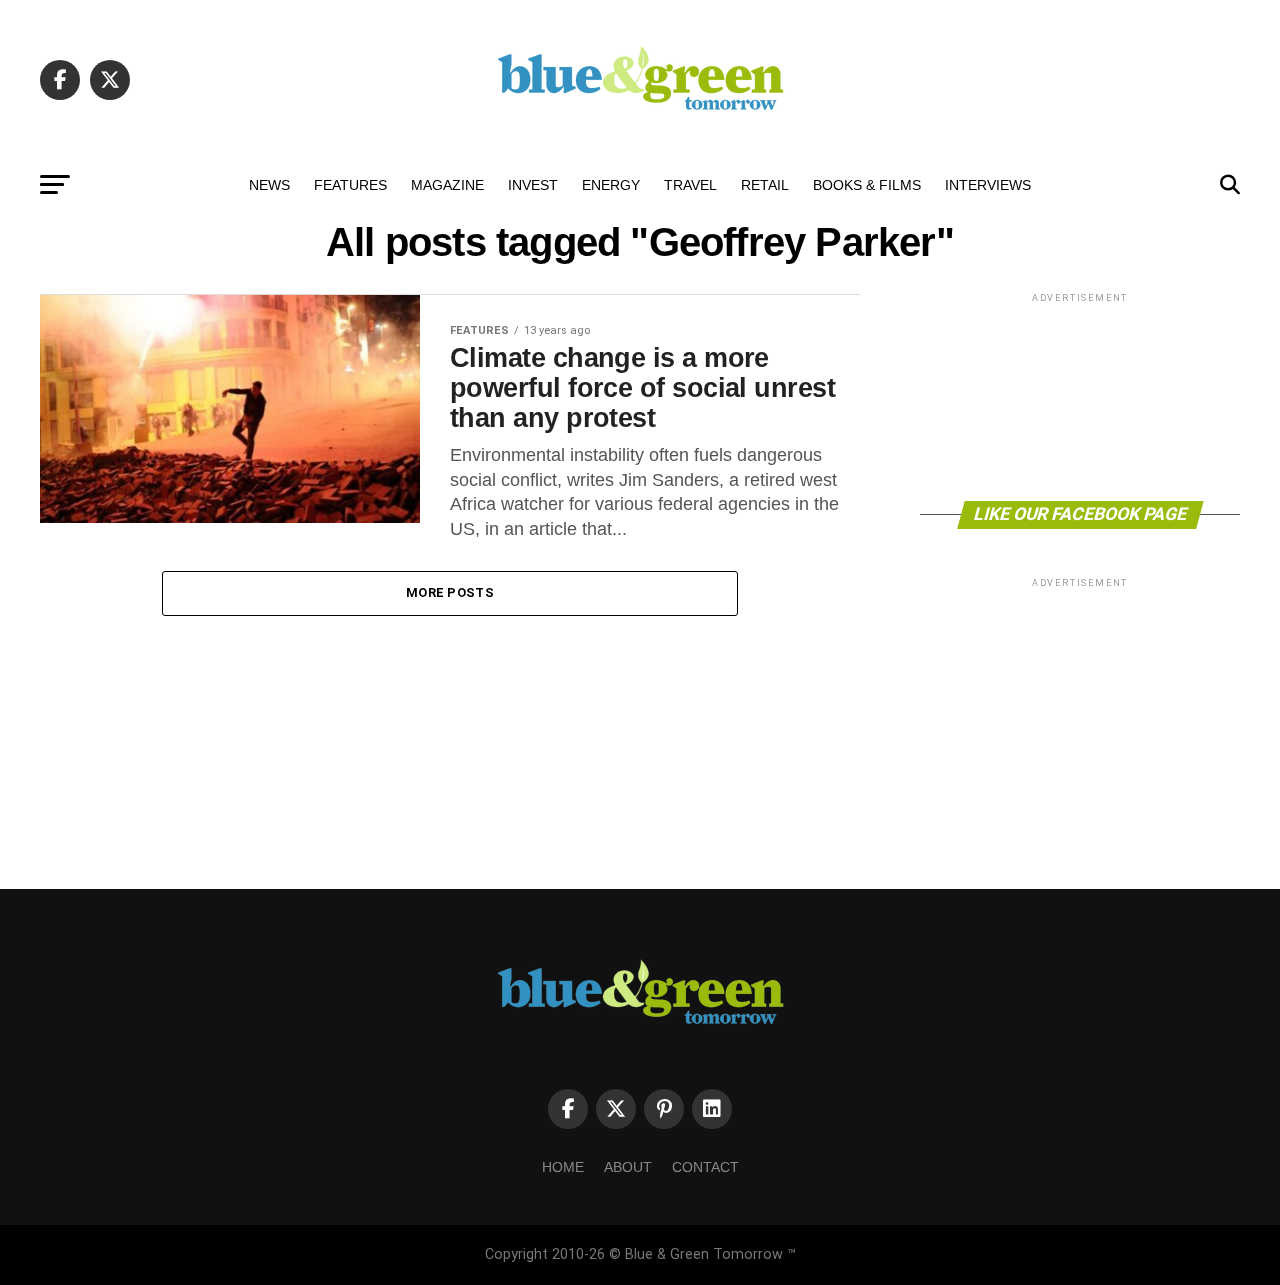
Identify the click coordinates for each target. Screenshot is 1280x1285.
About (628, 1167)
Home (563, 1167)
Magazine (447, 185)
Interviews (988, 185)
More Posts (450, 592)
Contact (705, 1167)
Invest (533, 185)
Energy (611, 185)
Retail (765, 185)
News (269, 185)
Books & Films (867, 185)
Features (350, 185)
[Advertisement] (1080, 395)
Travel (690, 185)
